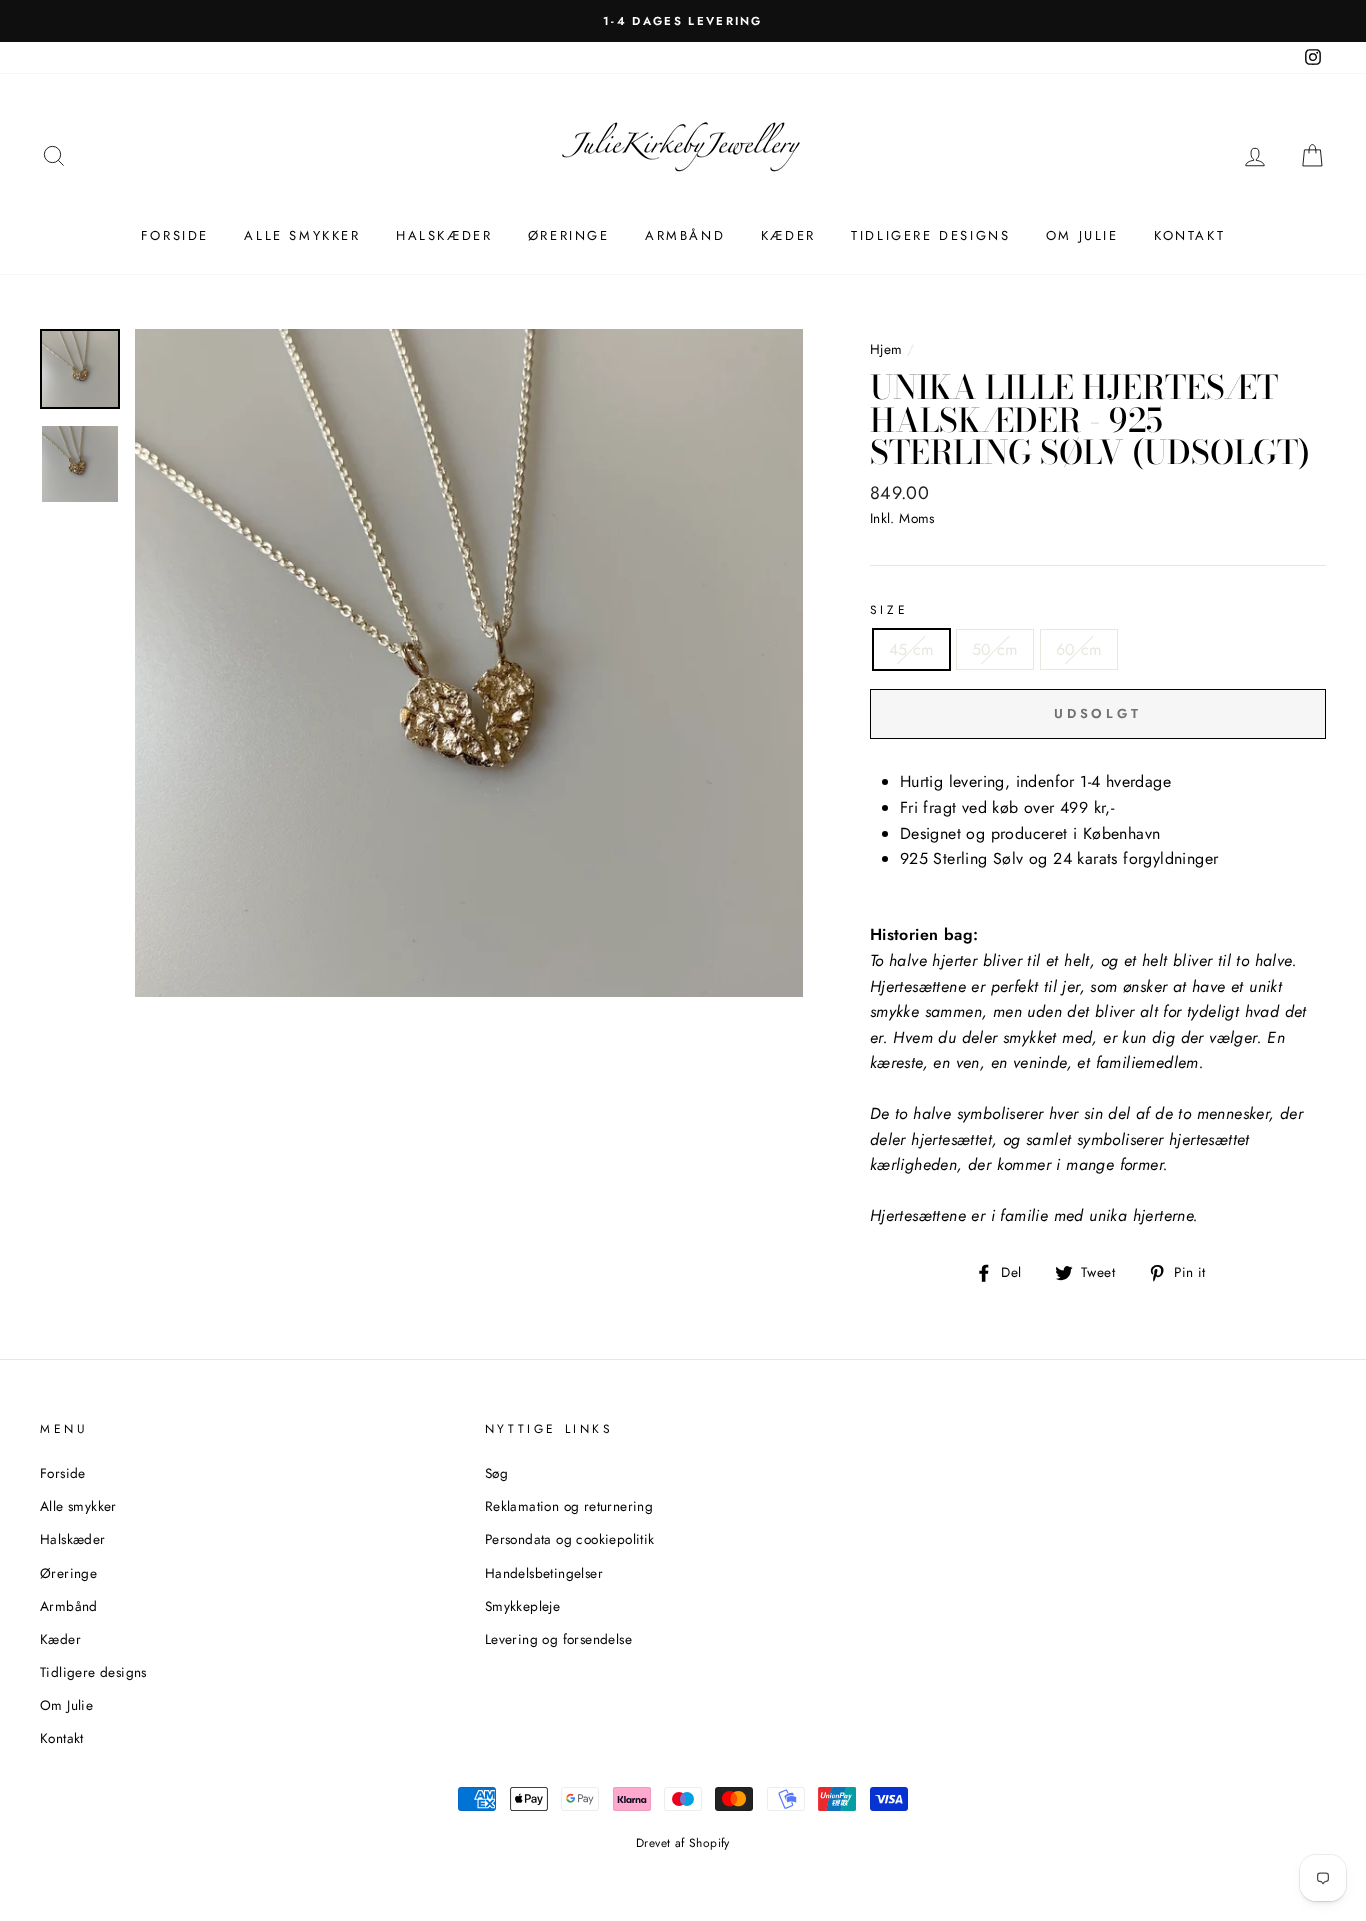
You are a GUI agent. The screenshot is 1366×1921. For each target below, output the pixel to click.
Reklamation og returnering (569, 1506)
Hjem (886, 349)
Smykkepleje (522, 1606)
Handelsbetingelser (544, 1573)
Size (889, 610)
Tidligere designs (930, 235)
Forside (175, 235)
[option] (683, 21)
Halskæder (444, 235)
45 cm (911, 649)
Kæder (788, 235)
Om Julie (1082, 235)
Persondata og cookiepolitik (570, 1539)
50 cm (995, 649)
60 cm (1079, 649)
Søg (496, 1473)
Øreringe (569, 235)
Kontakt (1189, 235)
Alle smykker (302, 235)
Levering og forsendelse (558, 1639)
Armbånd (685, 235)
